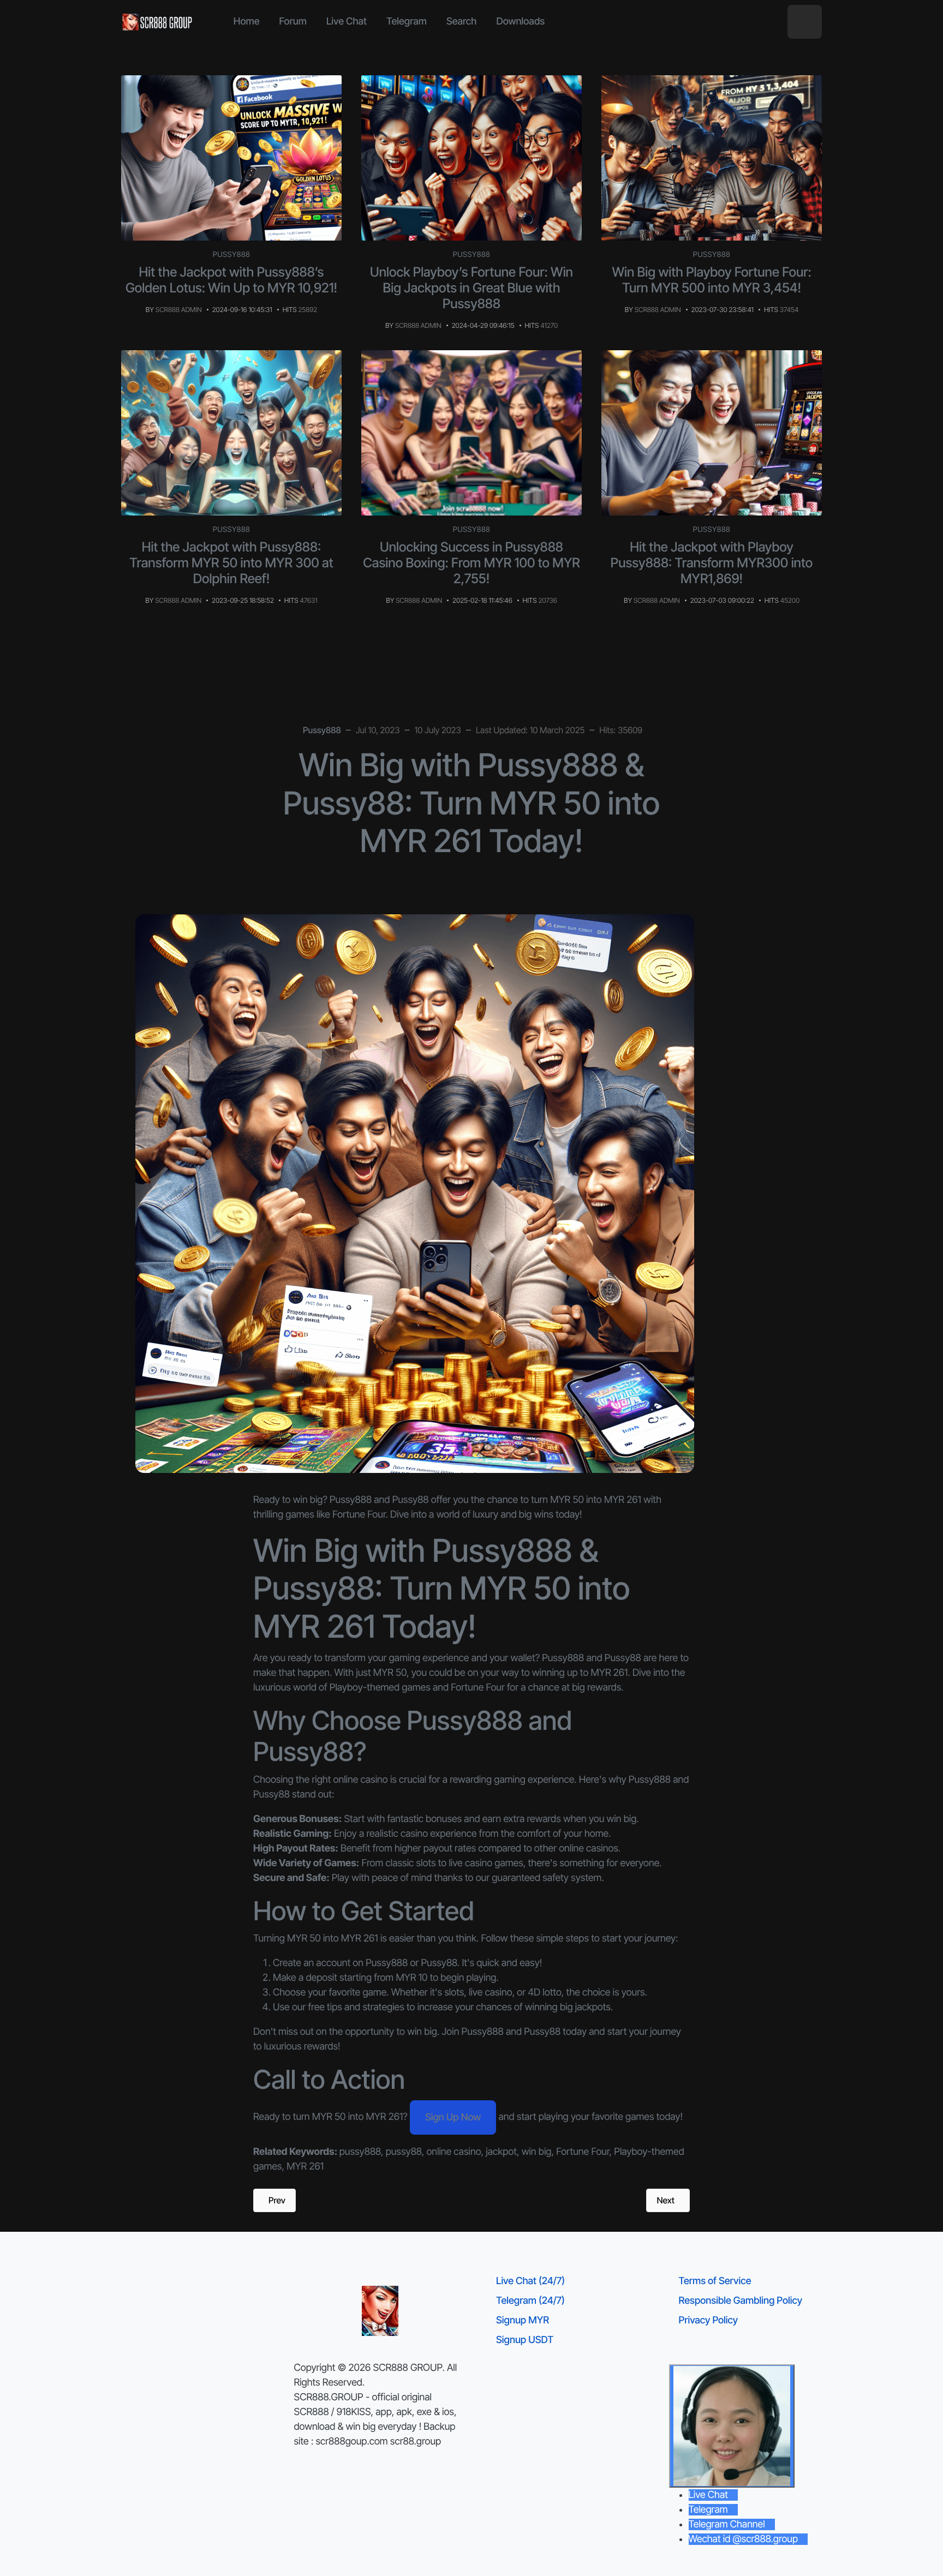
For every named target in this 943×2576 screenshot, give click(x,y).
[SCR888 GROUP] (158, 22)
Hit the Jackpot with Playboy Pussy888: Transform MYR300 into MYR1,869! (712, 563)
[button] (805, 22)
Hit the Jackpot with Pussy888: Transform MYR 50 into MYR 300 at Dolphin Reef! (231, 563)
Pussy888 (232, 255)
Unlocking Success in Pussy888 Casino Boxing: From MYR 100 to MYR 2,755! (471, 563)
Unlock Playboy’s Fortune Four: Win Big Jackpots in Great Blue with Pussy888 (471, 288)
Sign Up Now (453, 2117)
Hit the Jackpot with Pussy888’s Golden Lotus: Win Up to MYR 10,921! (231, 280)
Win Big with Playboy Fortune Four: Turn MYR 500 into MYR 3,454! (711, 280)
